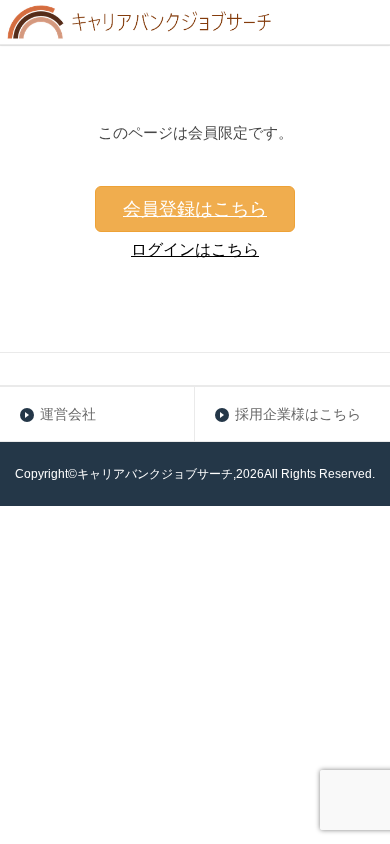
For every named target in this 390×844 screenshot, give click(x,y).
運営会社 (68, 414)
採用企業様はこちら (298, 414)
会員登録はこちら (195, 209)
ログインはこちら (195, 249)
